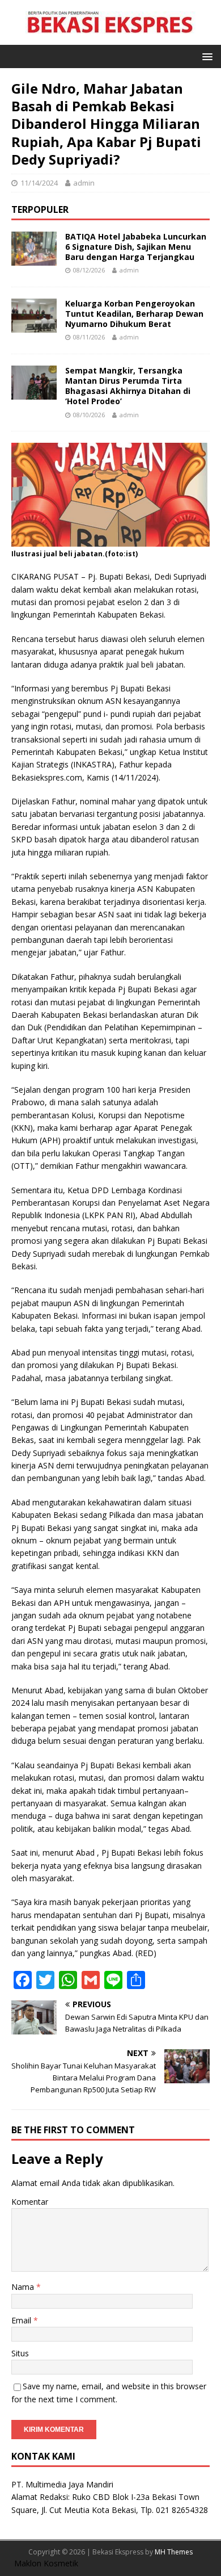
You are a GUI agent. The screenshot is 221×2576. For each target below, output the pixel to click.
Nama (24, 2287)
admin (84, 183)
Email (22, 2320)
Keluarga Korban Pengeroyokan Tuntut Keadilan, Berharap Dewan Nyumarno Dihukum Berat (134, 314)
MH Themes (174, 2552)
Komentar (30, 2202)
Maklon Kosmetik (46, 2563)
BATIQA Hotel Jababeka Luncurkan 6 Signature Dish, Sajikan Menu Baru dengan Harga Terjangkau (136, 247)
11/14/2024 (39, 183)
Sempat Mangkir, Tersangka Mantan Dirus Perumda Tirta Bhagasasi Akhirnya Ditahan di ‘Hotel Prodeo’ (128, 386)
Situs (20, 2353)
